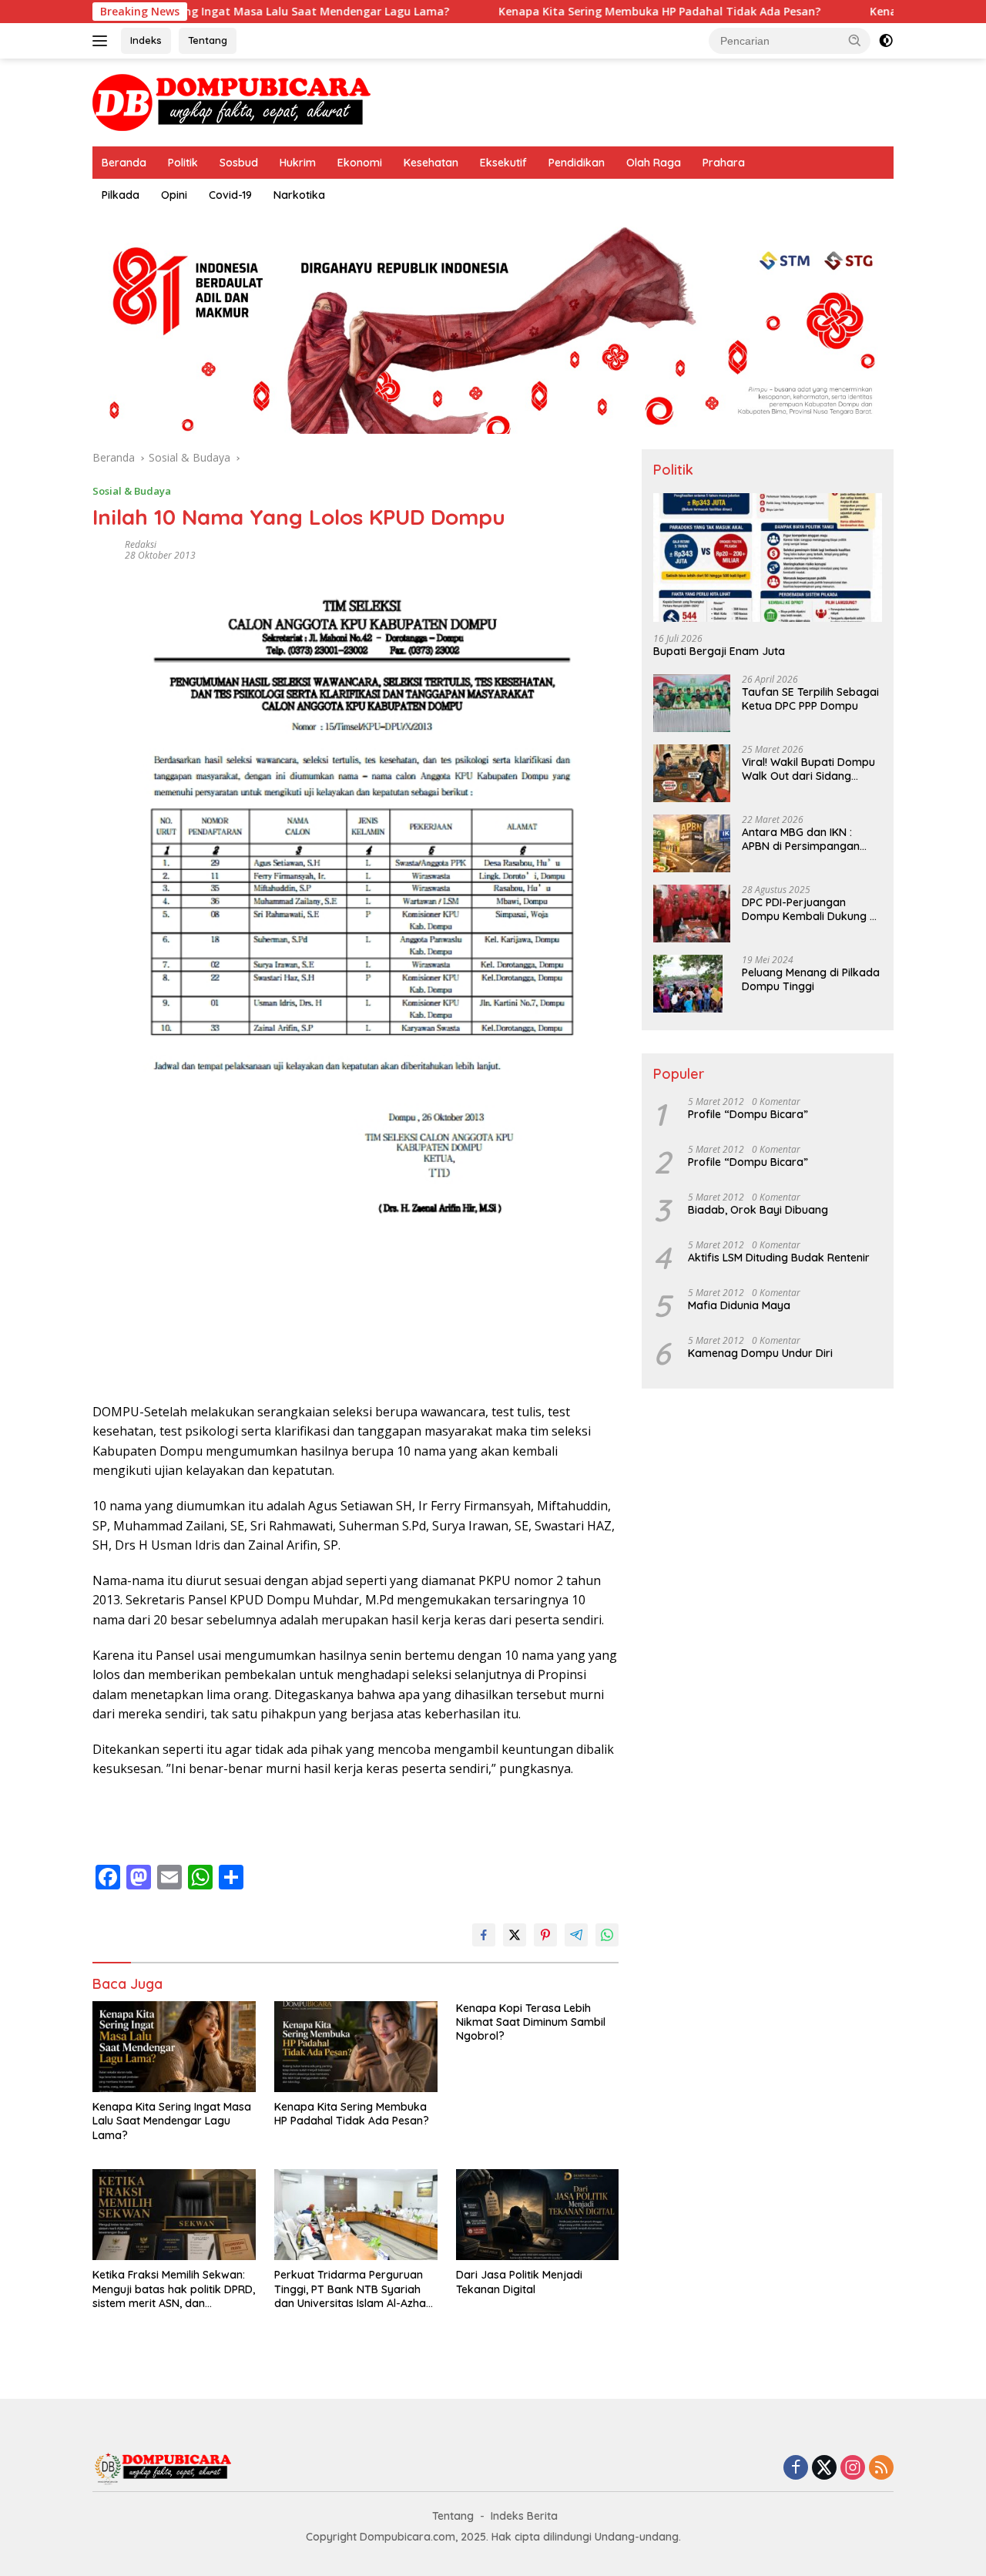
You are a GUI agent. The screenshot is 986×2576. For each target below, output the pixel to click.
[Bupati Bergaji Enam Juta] (768, 558)
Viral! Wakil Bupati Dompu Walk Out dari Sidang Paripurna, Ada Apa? (808, 769)
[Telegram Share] (576, 1935)
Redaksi (141, 544)
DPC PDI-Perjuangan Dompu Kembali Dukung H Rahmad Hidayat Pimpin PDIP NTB (809, 909)
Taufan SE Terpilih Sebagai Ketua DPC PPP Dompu (810, 699)
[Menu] (103, 41)
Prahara (724, 163)
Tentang (208, 40)
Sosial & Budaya (132, 491)
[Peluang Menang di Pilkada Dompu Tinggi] (688, 984)
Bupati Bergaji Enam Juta (719, 651)
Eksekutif (503, 163)
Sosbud (239, 163)
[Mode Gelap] (886, 41)
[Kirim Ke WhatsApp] (607, 1935)
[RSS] (881, 2469)
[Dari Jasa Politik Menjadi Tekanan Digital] (538, 2215)
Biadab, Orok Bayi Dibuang (758, 1210)
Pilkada (121, 195)
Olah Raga (654, 163)
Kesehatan (431, 163)
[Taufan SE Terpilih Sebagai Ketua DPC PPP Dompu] (692, 703)
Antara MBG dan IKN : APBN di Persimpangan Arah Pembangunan (801, 839)
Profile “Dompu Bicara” (748, 1114)
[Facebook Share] (484, 1935)
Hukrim (298, 163)
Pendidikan (577, 163)
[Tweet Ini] (515, 1935)
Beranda (124, 163)
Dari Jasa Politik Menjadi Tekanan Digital (519, 2282)
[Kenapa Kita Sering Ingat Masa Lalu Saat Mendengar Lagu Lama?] (174, 2047)
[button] (855, 40)
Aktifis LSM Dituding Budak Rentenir (779, 1258)
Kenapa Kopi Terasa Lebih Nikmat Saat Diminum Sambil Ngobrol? (531, 2022)
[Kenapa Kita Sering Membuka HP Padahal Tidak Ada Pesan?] (356, 2047)
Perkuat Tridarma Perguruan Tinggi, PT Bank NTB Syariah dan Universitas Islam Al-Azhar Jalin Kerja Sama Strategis (352, 2289)
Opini (174, 195)
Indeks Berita (524, 2516)
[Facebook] (796, 2469)
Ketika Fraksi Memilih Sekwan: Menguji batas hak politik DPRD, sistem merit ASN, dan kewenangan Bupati (174, 2289)
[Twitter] (824, 2469)
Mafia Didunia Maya (739, 1305)
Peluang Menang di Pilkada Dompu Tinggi (811, 979)
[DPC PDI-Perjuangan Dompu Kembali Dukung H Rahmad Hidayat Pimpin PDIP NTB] (692, 914)
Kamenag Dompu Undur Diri (760, 1353)
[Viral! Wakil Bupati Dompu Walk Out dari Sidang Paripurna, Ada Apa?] (692, 773)
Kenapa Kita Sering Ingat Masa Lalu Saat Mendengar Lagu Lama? (193, 12)
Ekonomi (360, 163)
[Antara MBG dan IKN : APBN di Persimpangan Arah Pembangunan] (692, 843)
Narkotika (299, 195)
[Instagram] (853, 2469)
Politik (183, 163)
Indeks (146, 40)
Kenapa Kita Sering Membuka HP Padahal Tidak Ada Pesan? (581, 12)
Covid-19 (230, 195)
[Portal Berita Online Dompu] (231, 101)
